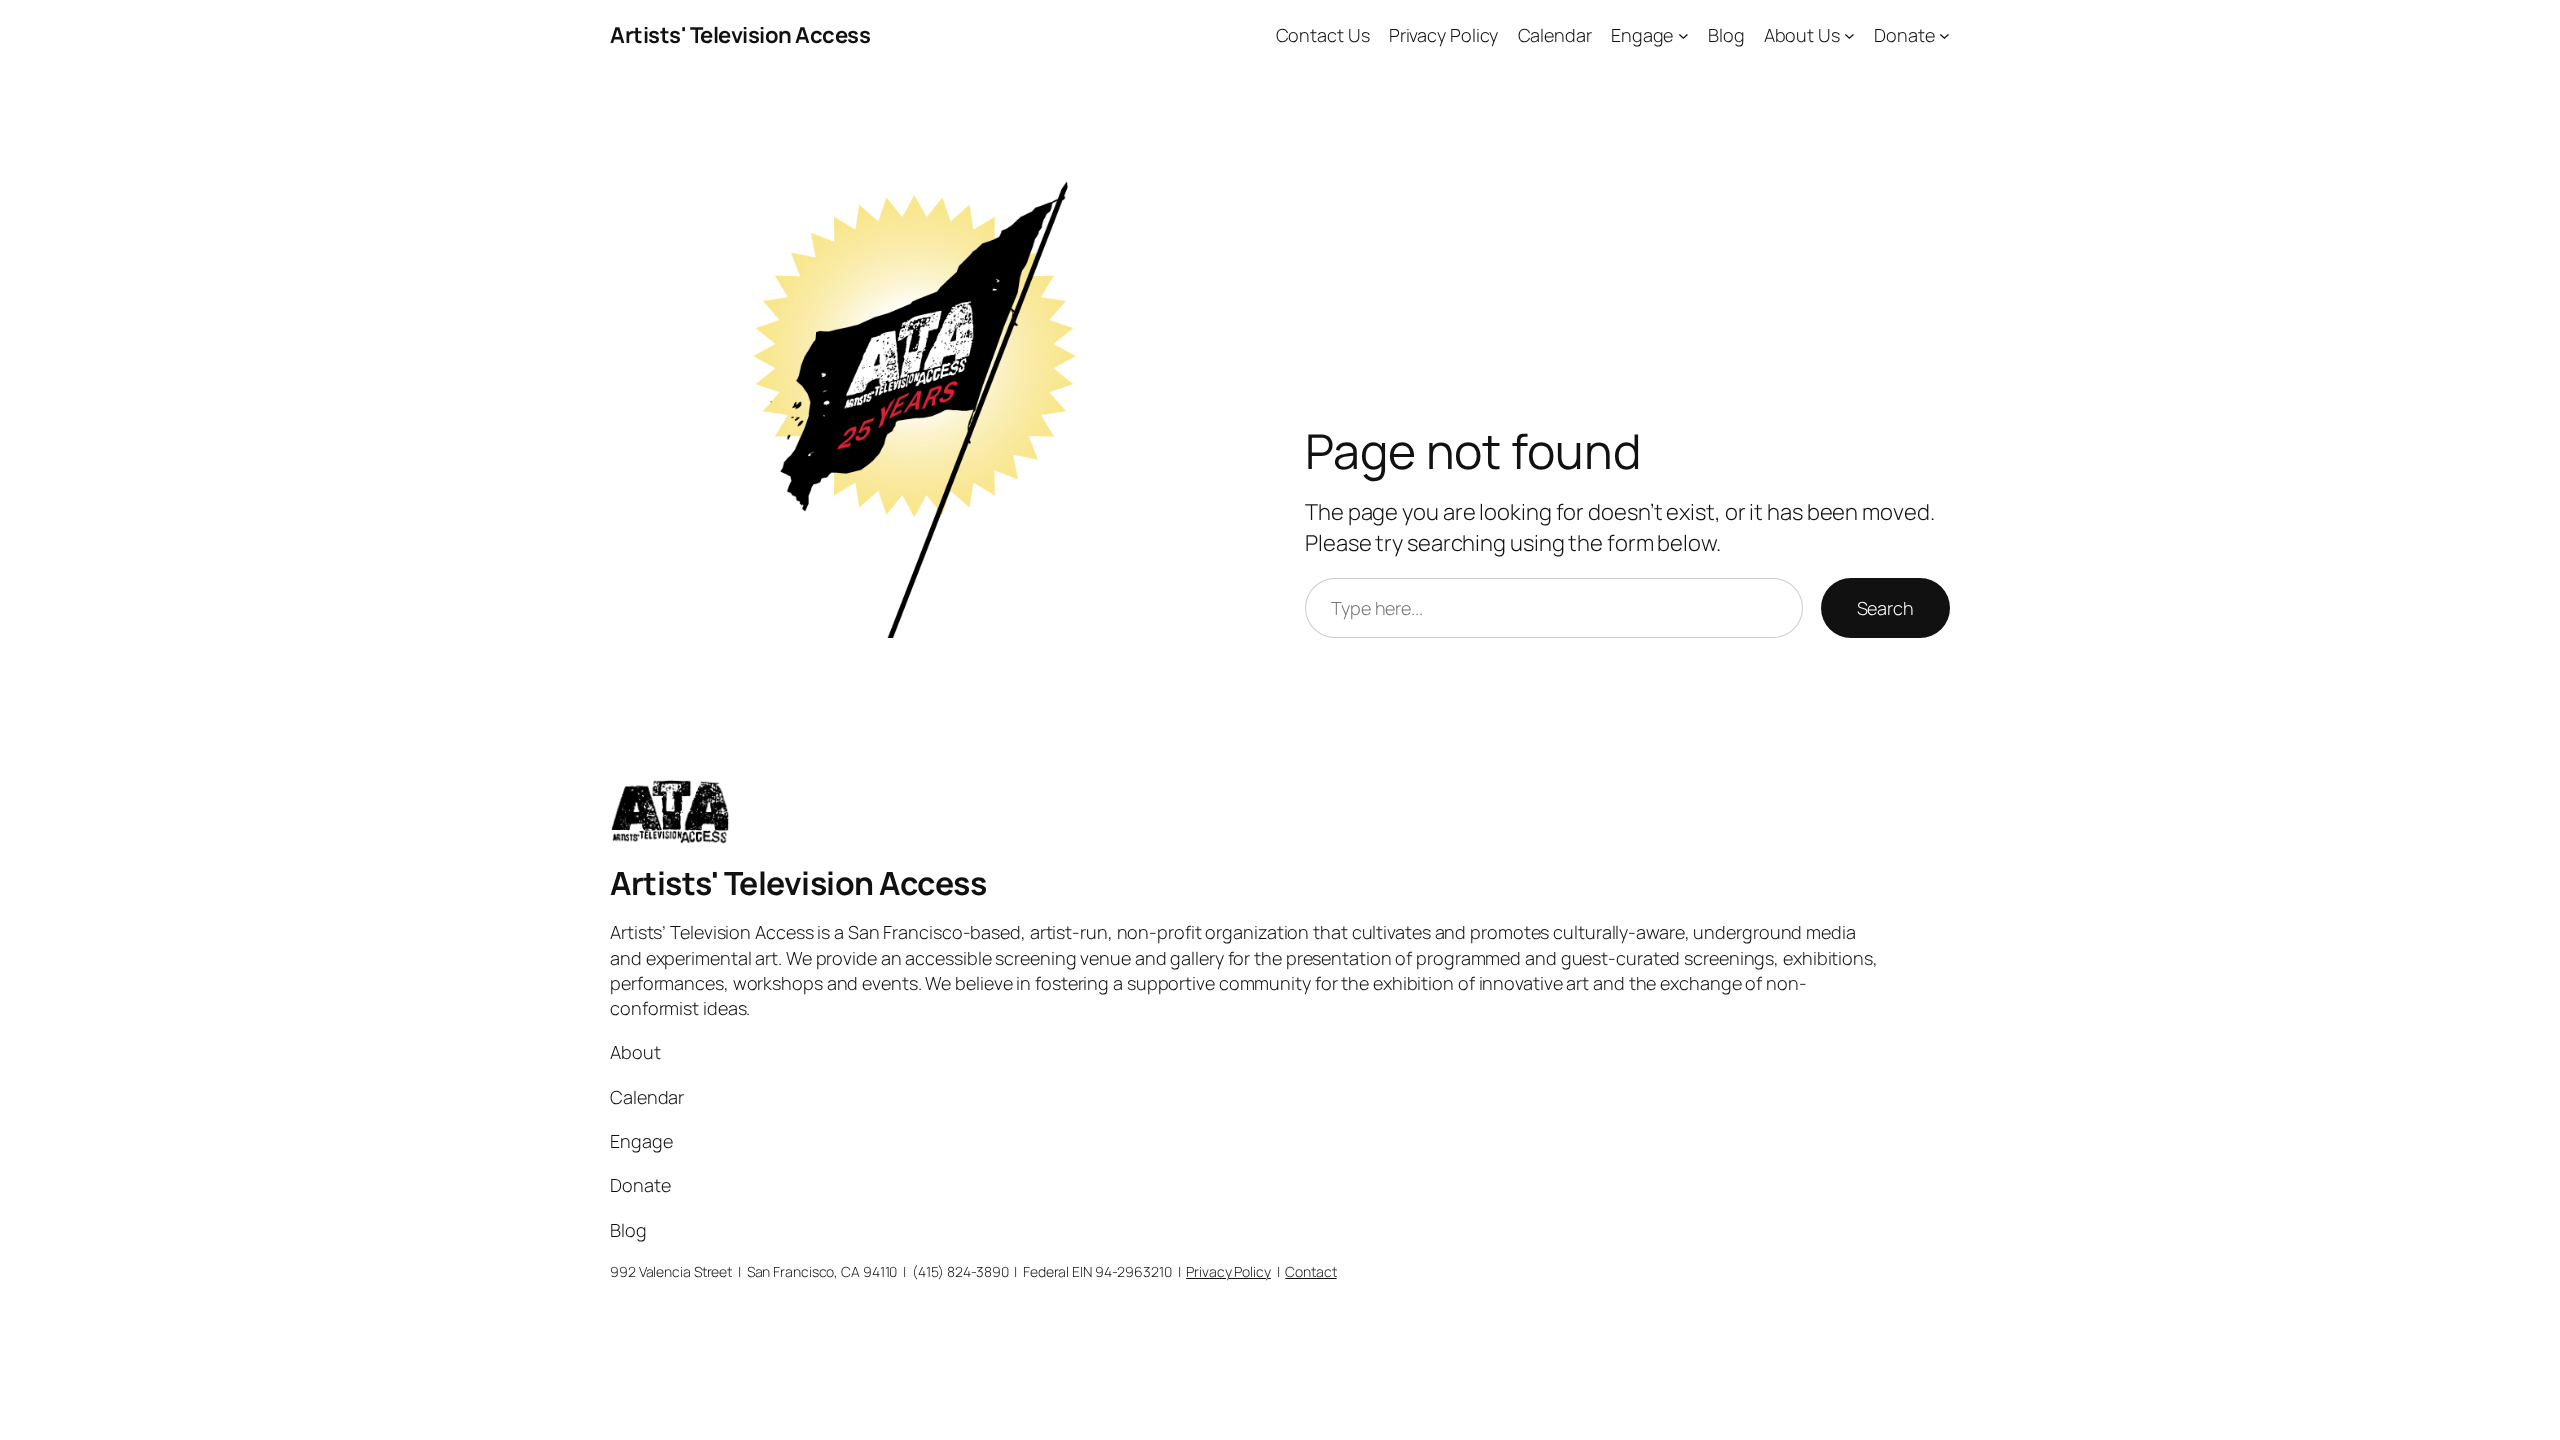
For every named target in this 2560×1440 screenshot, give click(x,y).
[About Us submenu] (1849, 35)
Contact (1310, 1271)
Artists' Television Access (740, 35)
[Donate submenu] (1944, 35)
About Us (1802, 35)
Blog (1726, 35)
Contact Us (1323, 35)
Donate (1904, 35)
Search (1885, 608)
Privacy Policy (1444, 35)
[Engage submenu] (1683, 35)
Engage (1642, 35)
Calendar (1555, 35)
